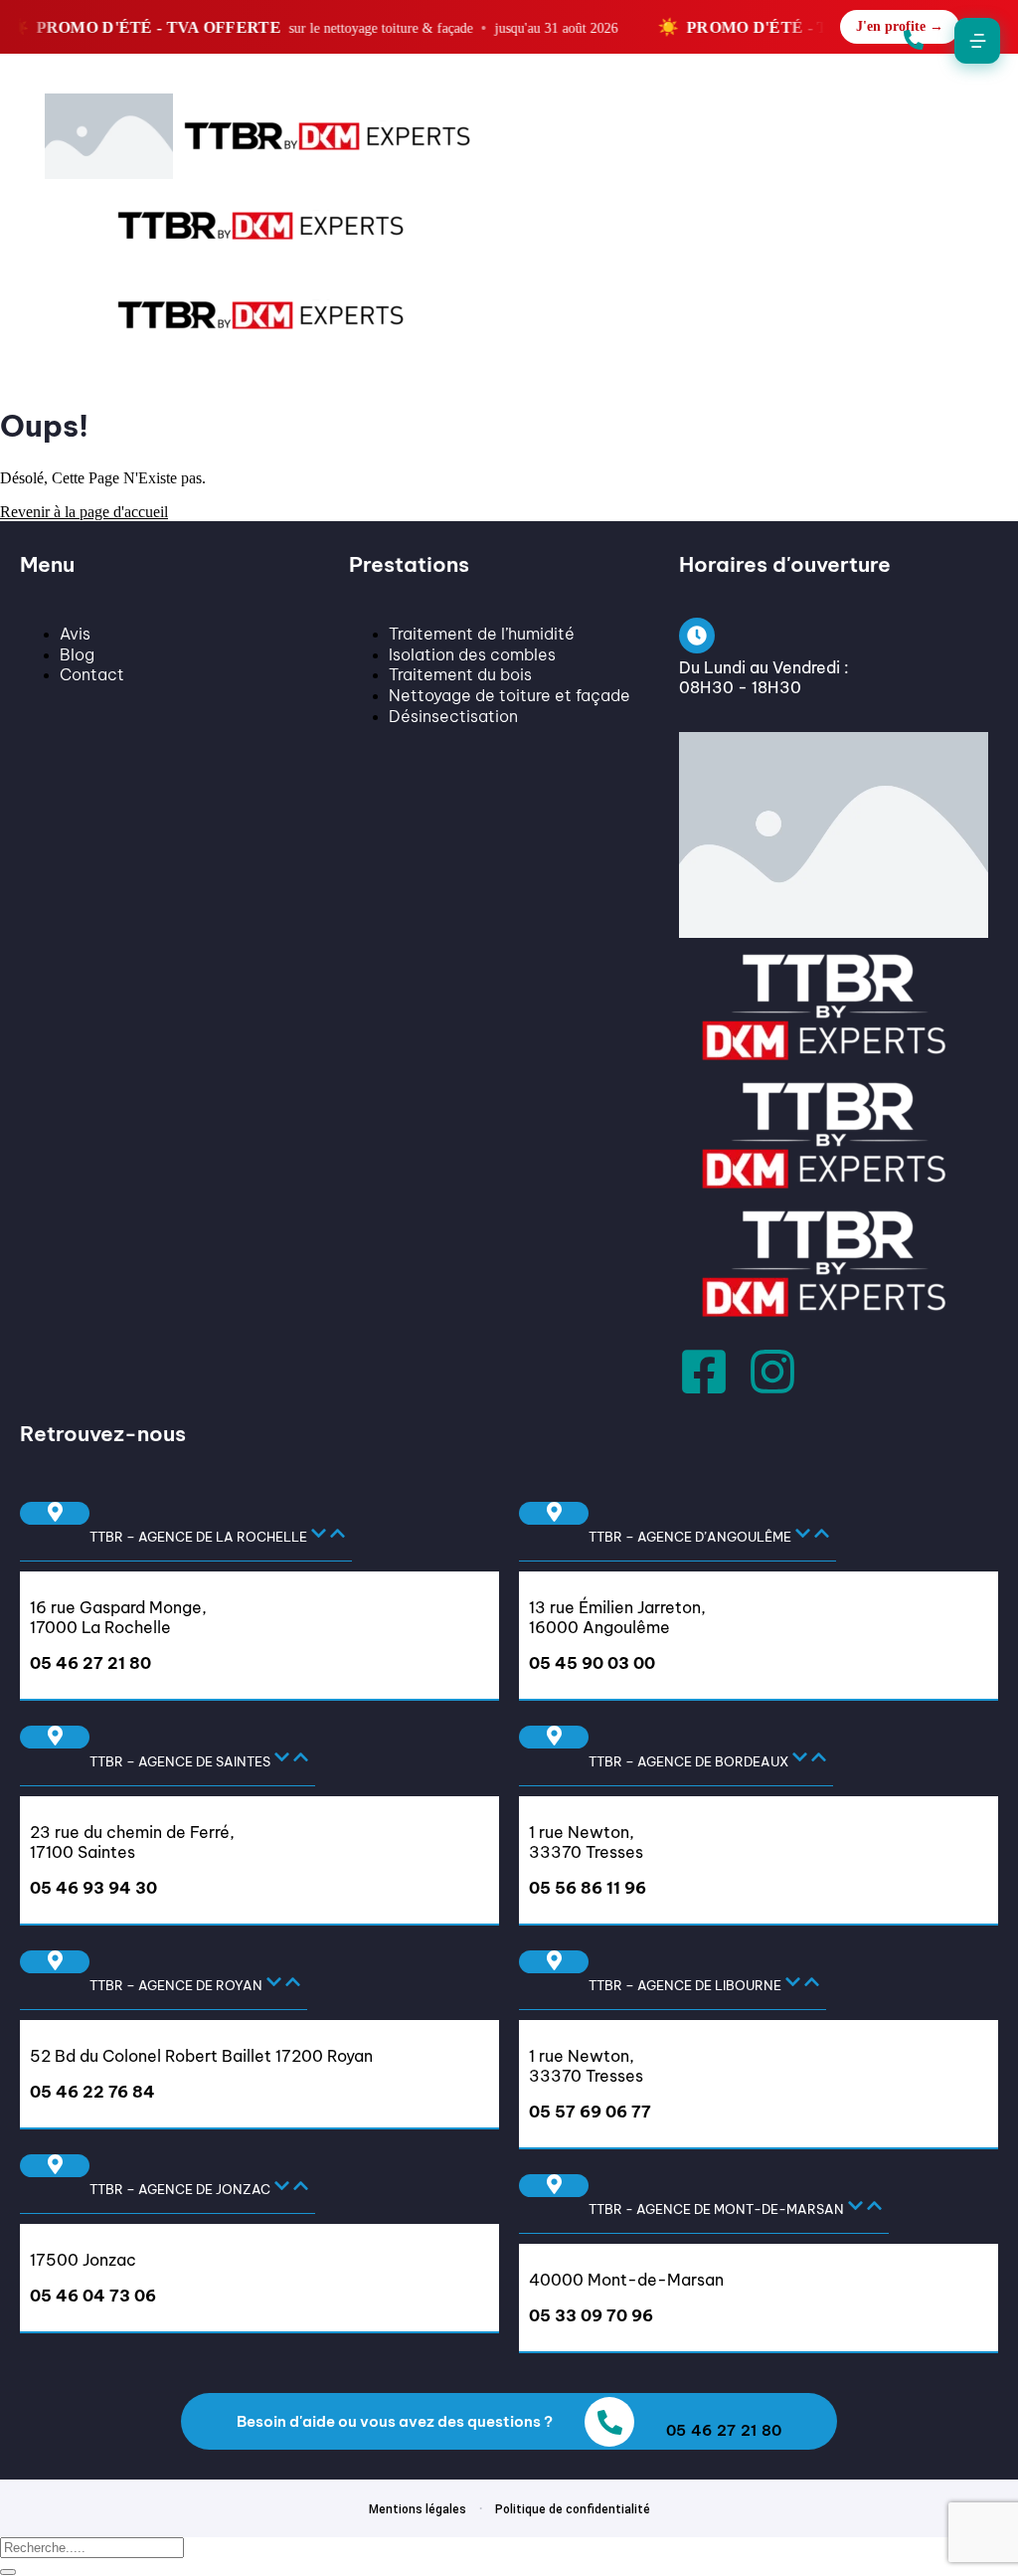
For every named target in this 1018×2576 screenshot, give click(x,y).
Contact (92, 674)
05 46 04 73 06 (93, 2296)
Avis (75, 634)
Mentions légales (418, 2509)
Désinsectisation (453, 716)
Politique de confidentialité (573, 2509)
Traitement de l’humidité (482, 634)
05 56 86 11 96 (588, 1888)
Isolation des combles (472, 654)
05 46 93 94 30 (93, 1888)
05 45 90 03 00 (592, 1663)
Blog (77, 654)
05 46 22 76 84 (92, 2092)
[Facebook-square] (704, 1372)
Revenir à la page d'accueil (84, 512)
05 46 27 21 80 (90, 1663)
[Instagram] (772, 1372)
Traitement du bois (460, 674)
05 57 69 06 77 (590, 2112)
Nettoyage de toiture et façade (509, 695)
